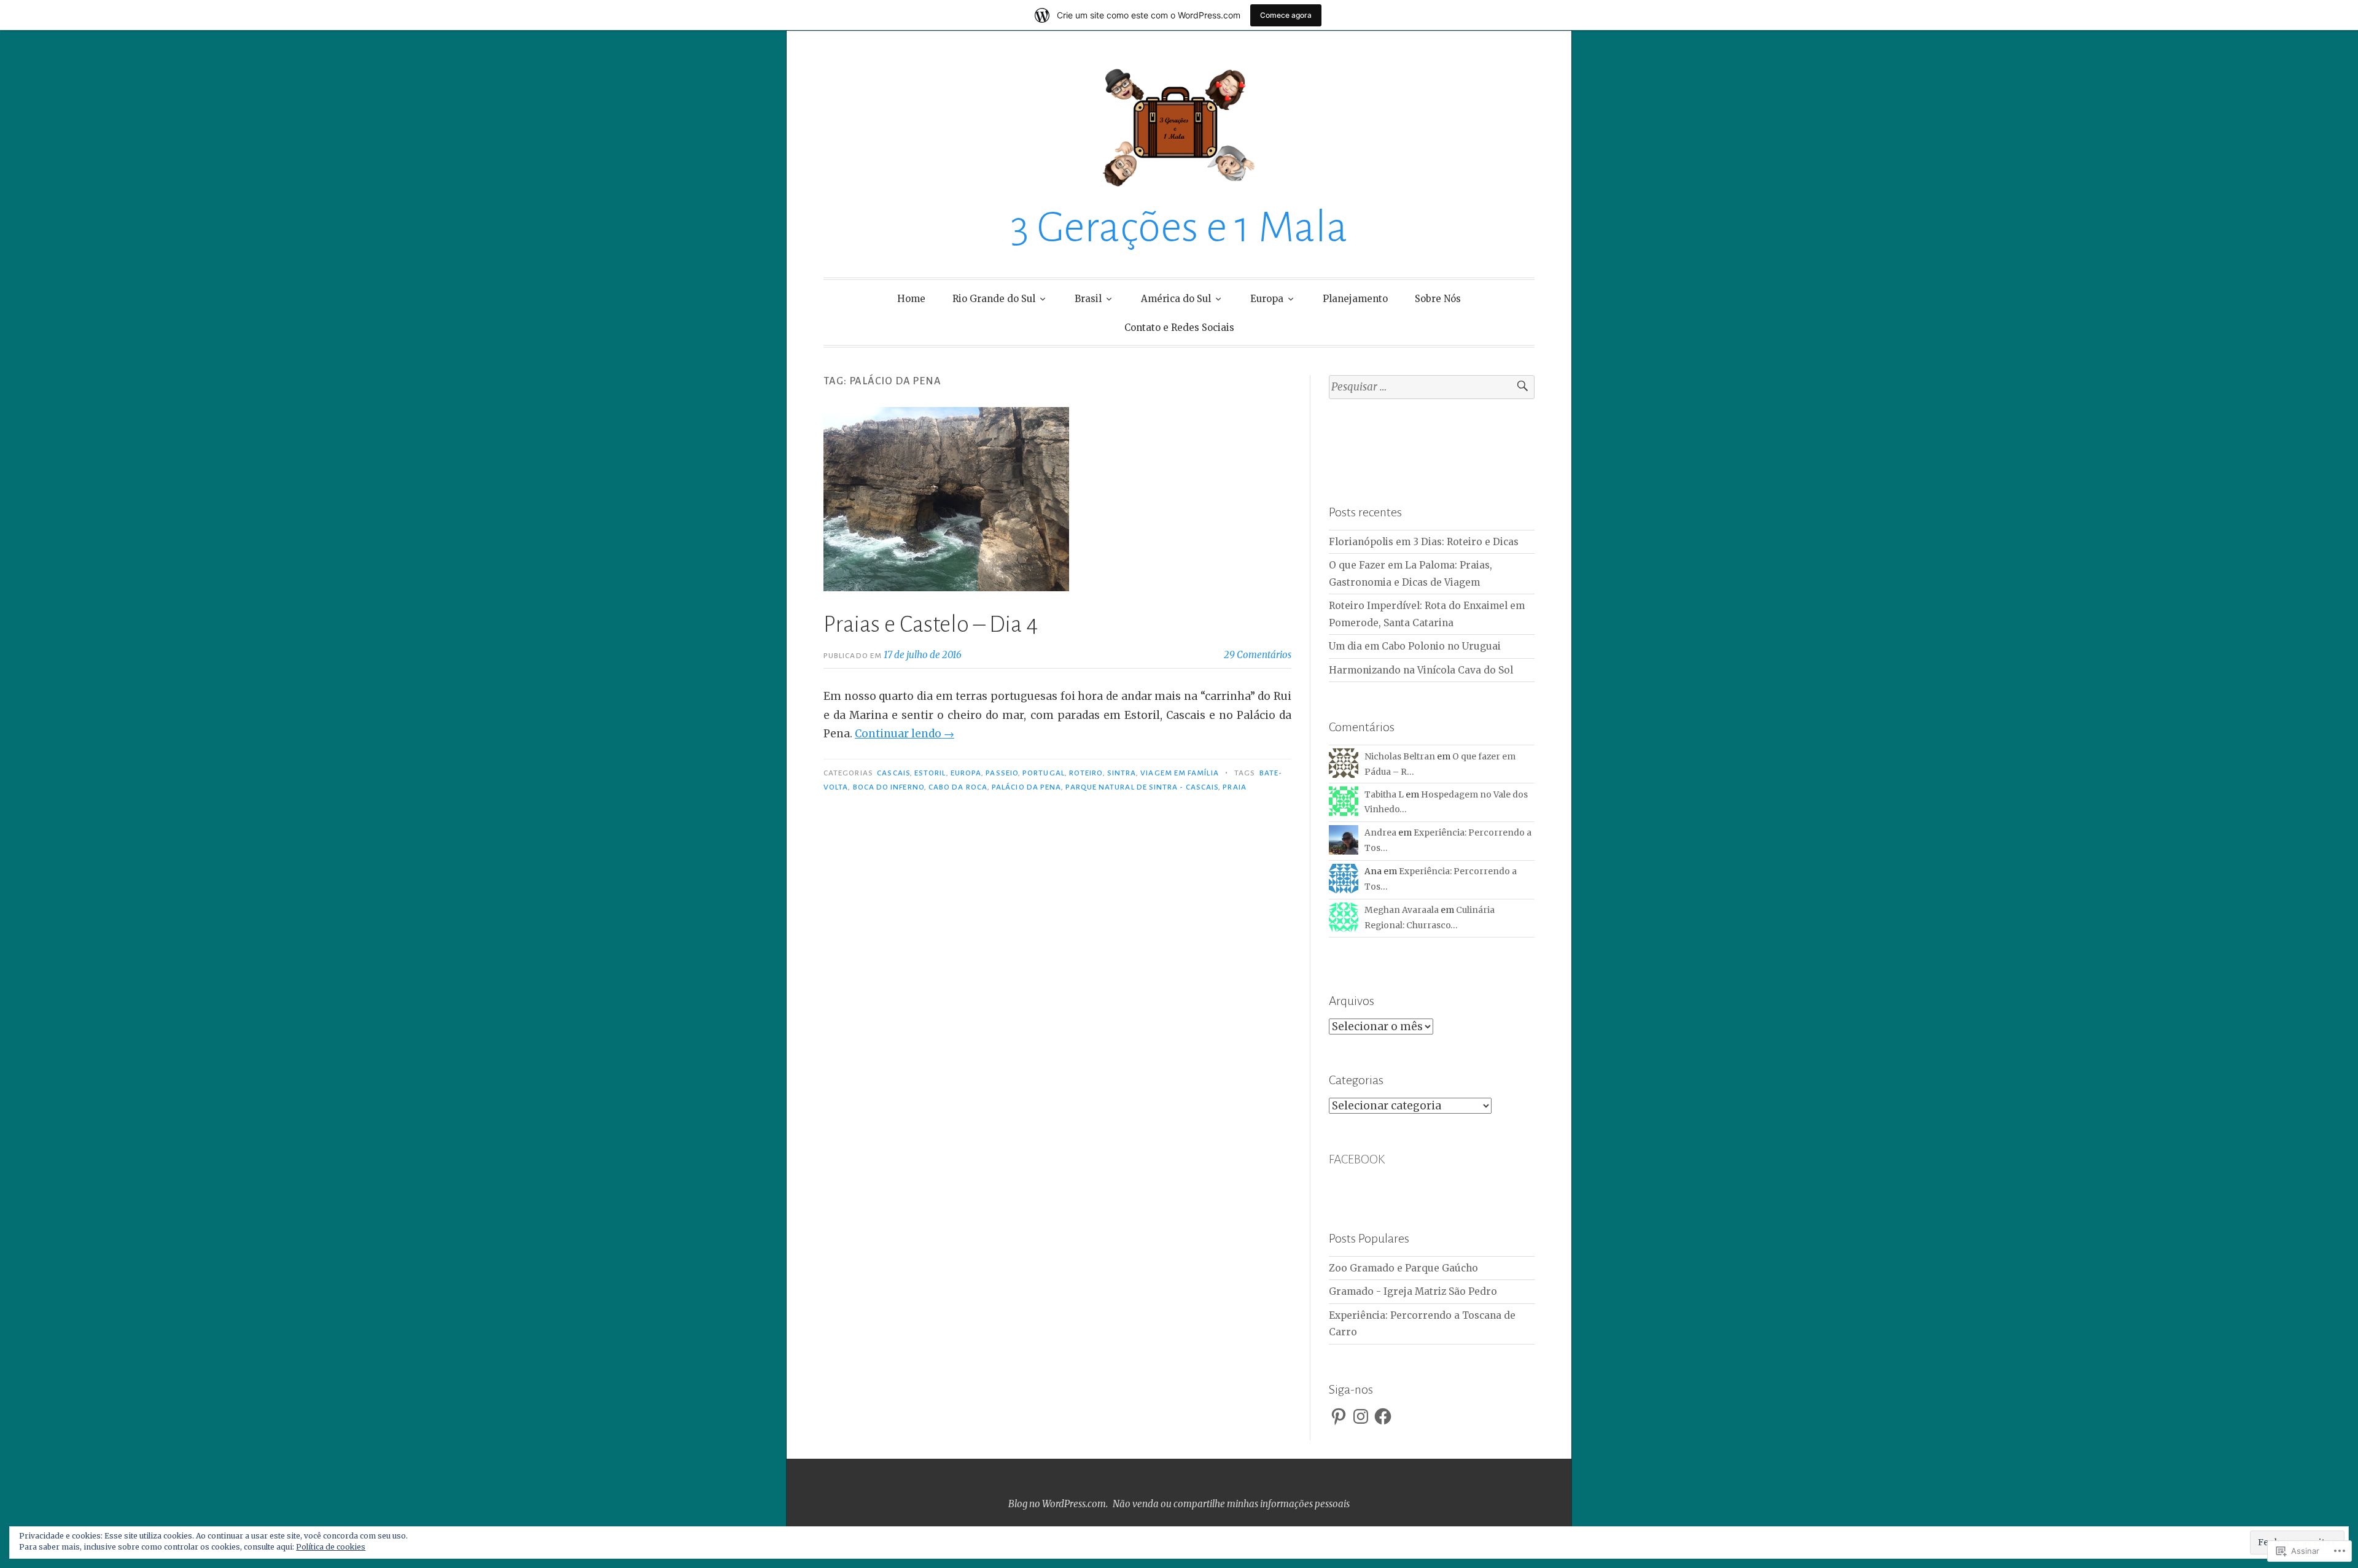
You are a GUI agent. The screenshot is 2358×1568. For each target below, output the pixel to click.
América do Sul (1176, 299)
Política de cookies (331, 1547)
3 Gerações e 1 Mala (1179, 227)
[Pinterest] (1339, 1416)
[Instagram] (1361, 1416)
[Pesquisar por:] (1432, 387)
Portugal (1044, 773)
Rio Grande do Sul (994, 299)
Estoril (930, 773)
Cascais (893, 773)
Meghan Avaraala (1402, 910)
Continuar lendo (905, 734)
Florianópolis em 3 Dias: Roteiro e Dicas (1424, 542)
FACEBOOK (1357, 1159)
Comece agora (1286, 15)
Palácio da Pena (1026, 787)
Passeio (1002, 773)
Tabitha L (1384, 794)
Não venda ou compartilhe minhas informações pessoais (1231, 1504)
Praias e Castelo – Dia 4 (931, 624)
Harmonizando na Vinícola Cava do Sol (1421, 670)
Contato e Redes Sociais (1179, 328)
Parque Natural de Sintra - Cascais (1142, 787)
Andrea (1380, 833)
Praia (1234, 787)
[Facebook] (1383, 1416)
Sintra (1122, 773)
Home (911, 299)
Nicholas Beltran (1400, 756)
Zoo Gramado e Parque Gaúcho (1403, 1268)
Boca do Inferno (889, 787)
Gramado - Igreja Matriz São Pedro (1413, 1291)
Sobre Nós (1438, 299)
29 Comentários (1258, 655)
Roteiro (1086, 773)
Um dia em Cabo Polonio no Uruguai (1415, 646)
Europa (1267, 299)
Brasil (1088, 299)
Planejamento (1355, 299)
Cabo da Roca (958, 787)
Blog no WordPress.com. (1058, 1504)
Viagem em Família (1179, 773)
